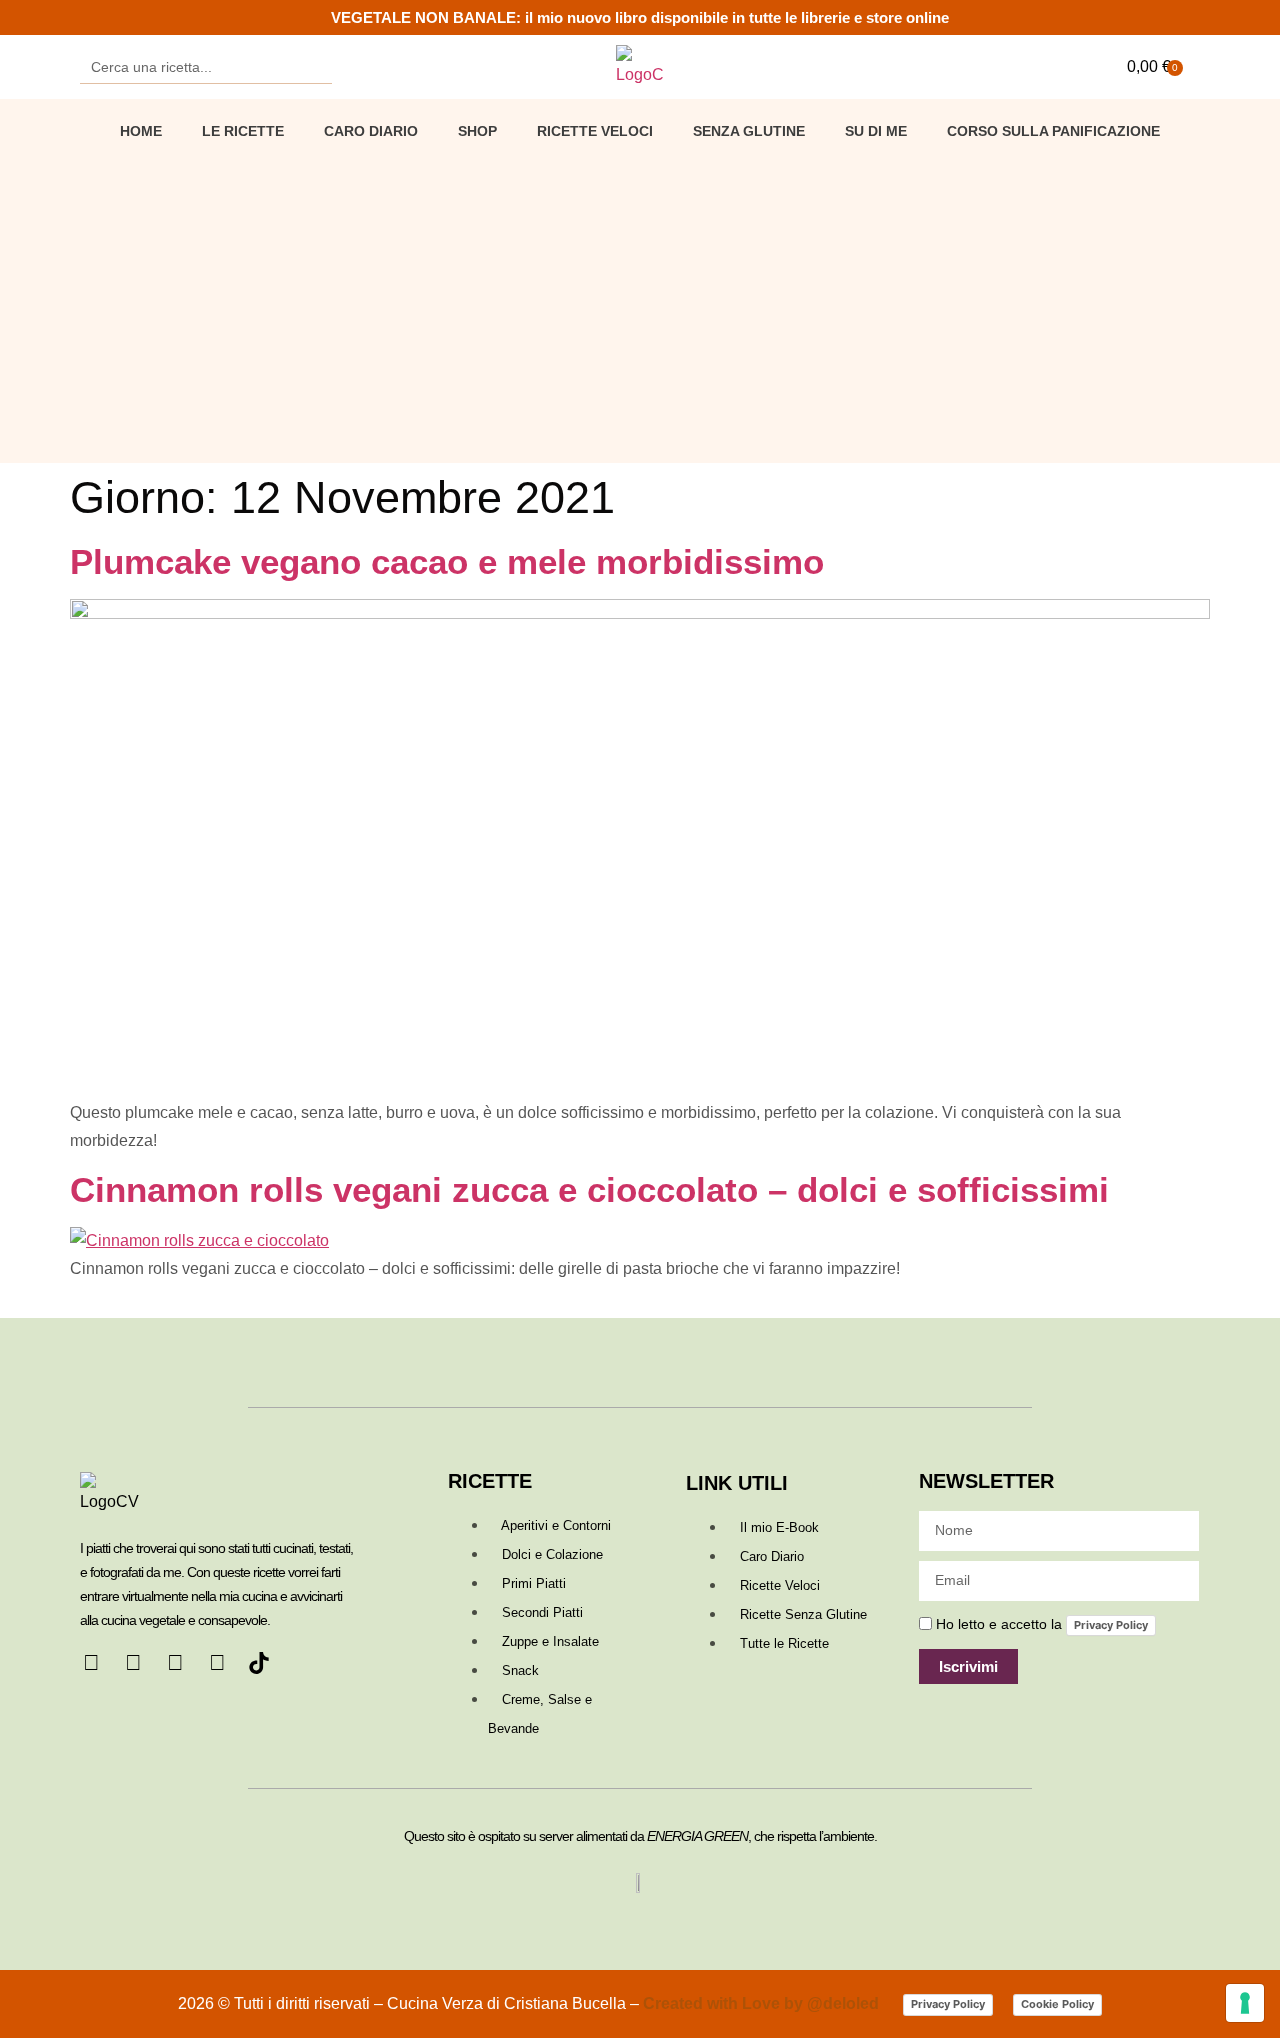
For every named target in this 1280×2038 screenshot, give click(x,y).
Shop (477, 131)
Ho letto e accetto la (1042, 1624)
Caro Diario (371, 131)
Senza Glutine (749, 131)
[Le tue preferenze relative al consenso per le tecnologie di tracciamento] (1245, 2003)
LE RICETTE (243, 131)
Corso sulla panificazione (1053, 131)
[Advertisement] (640, 303)
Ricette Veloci (595, 131)
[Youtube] (217, 1663)
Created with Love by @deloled (763, 2003)
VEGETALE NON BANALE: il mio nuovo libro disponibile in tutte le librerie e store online (640, 17)
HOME (141, 131)
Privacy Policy (1111, 1625)
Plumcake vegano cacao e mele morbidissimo (447, 561)
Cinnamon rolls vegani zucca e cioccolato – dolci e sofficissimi (589, 1189)
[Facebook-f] (91, 1663)
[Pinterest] (133, 1663)
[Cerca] (315, 66)
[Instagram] (175, 1663)
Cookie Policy (1057, 2004)
